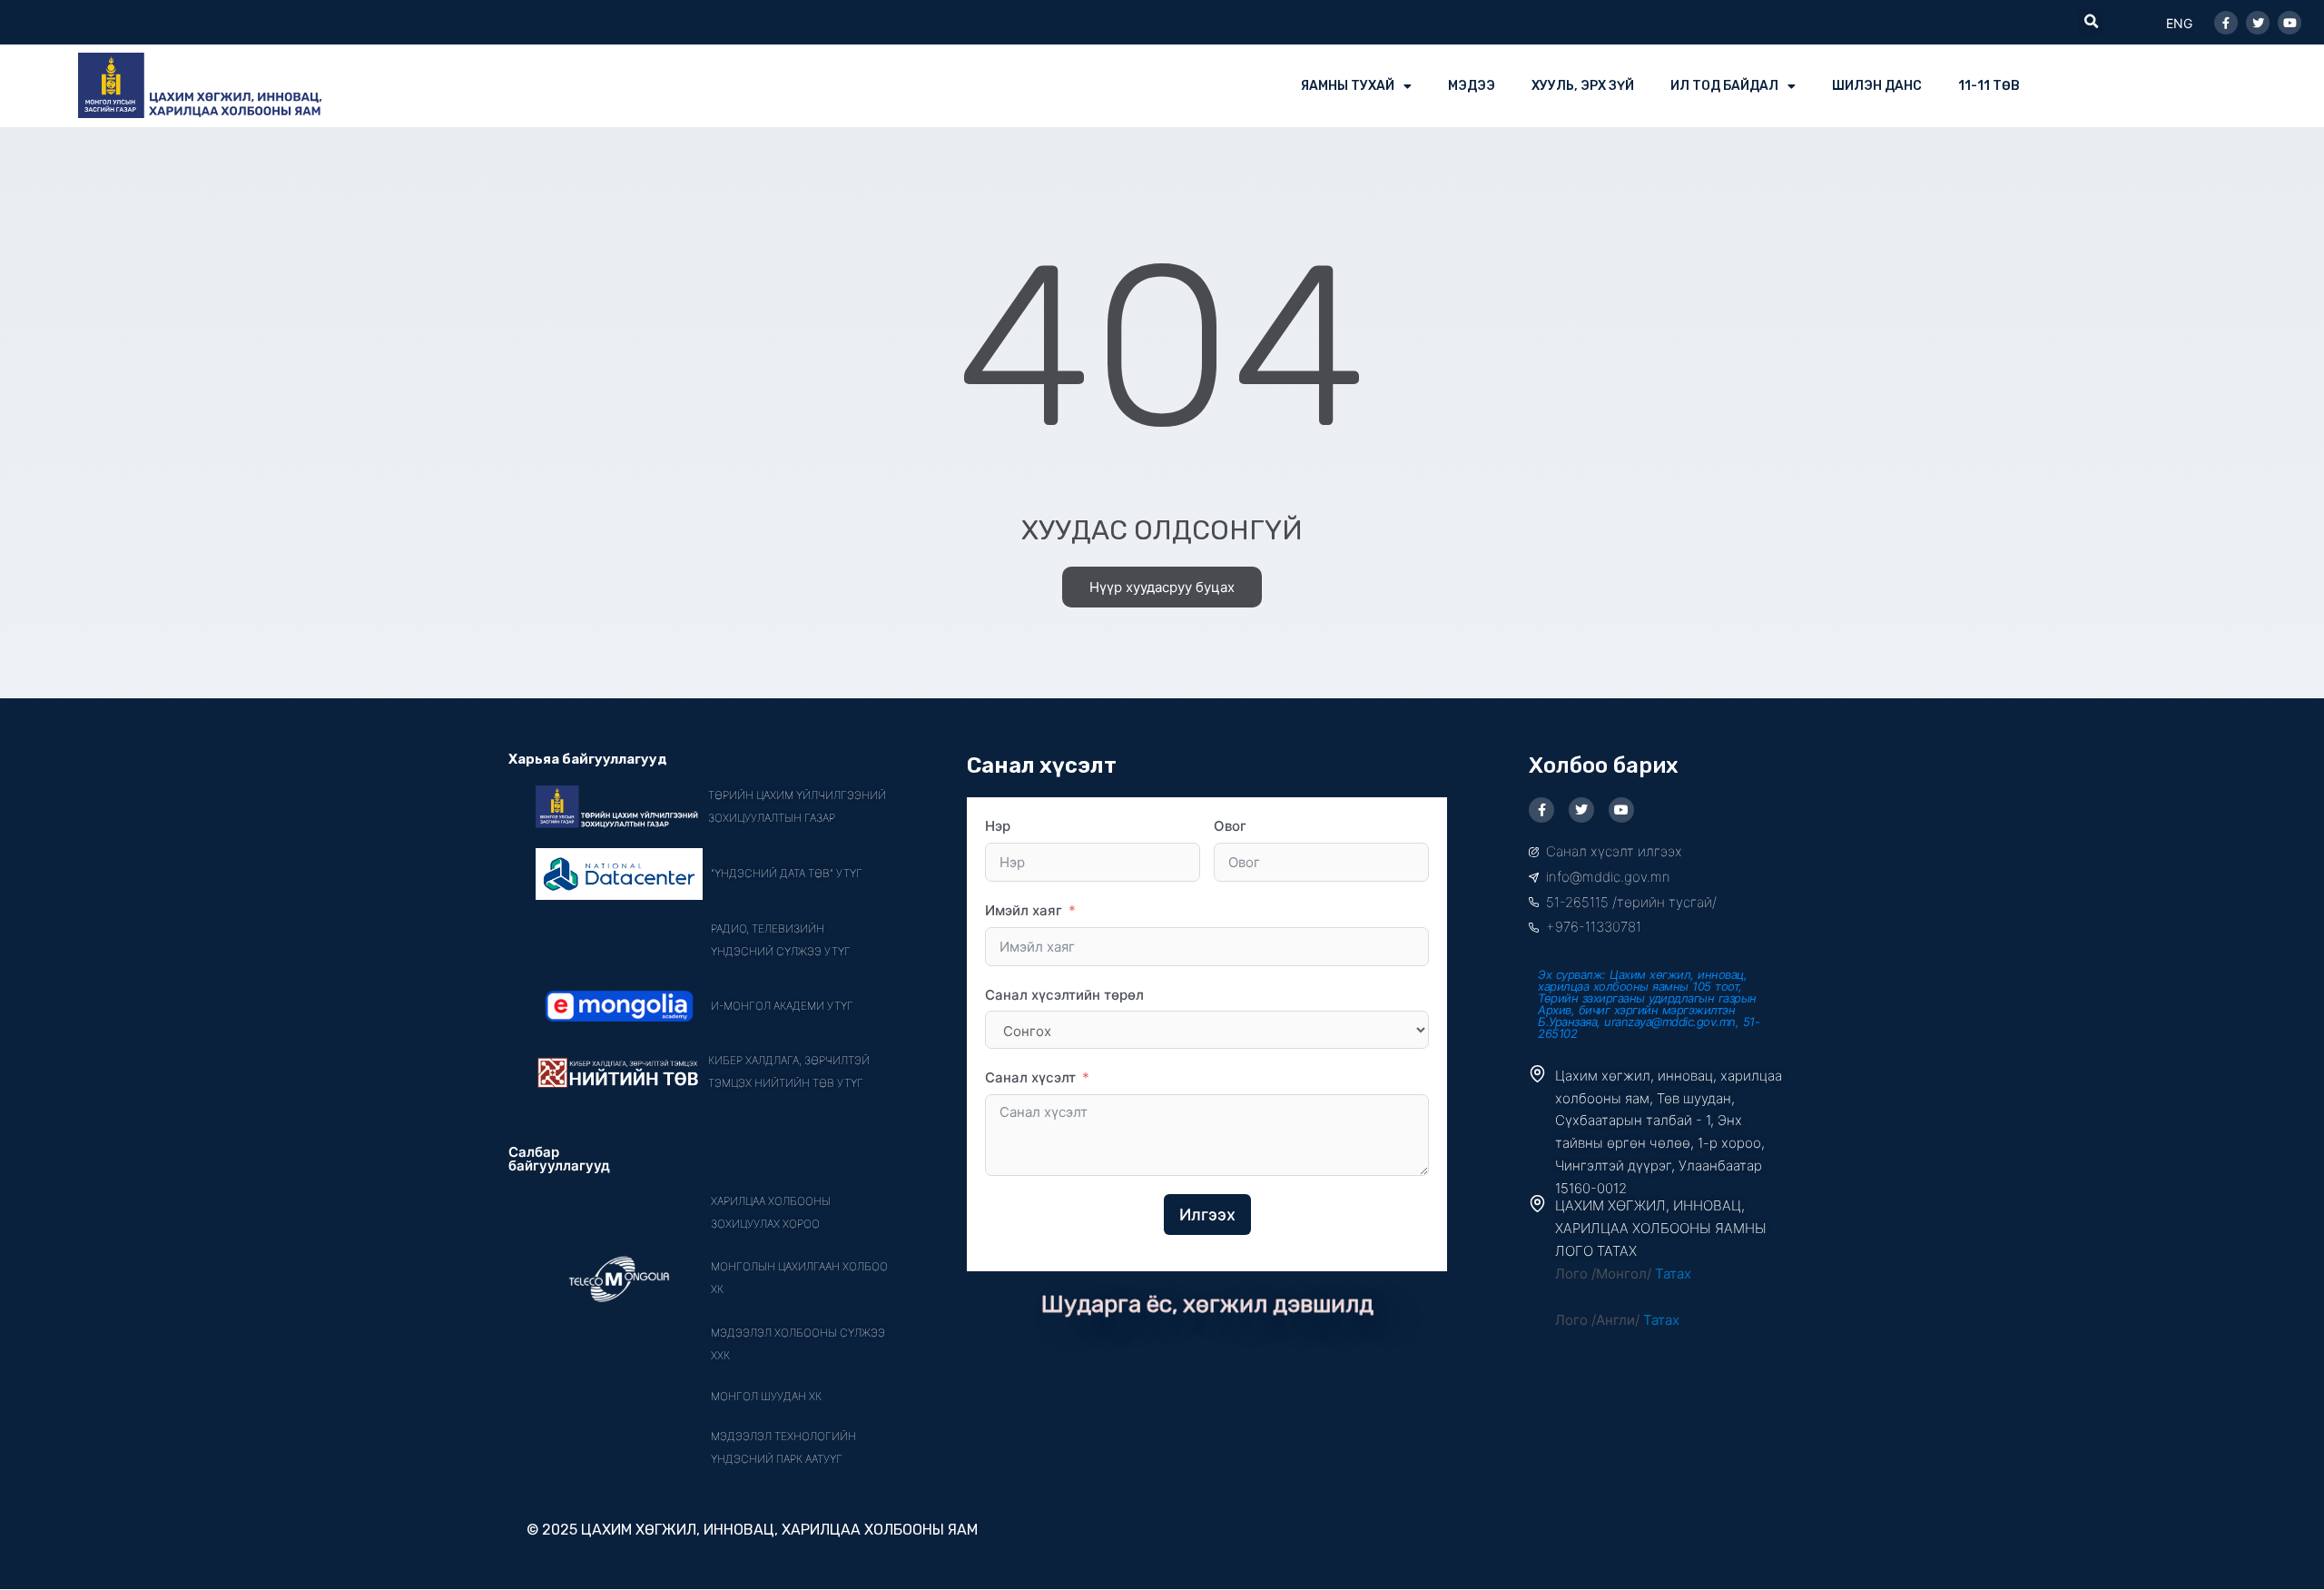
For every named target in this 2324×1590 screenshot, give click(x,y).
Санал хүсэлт (1030, 1077)
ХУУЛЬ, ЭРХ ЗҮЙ (1583, 86)
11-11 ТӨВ (1989, 86)
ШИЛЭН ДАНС (1877, 86)
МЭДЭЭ (1472, 86)
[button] (2091, 22)
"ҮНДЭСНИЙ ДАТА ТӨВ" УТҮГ (787, 873)
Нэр (998, 826)
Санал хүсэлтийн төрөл (1064, 995)
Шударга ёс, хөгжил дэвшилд (1207, 1304)
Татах (1673, 1274)
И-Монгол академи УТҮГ (782, 1006)
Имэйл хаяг (1024, 910)
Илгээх (1207, 1215)
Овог (1230, 826)
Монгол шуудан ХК (766, 1396)
